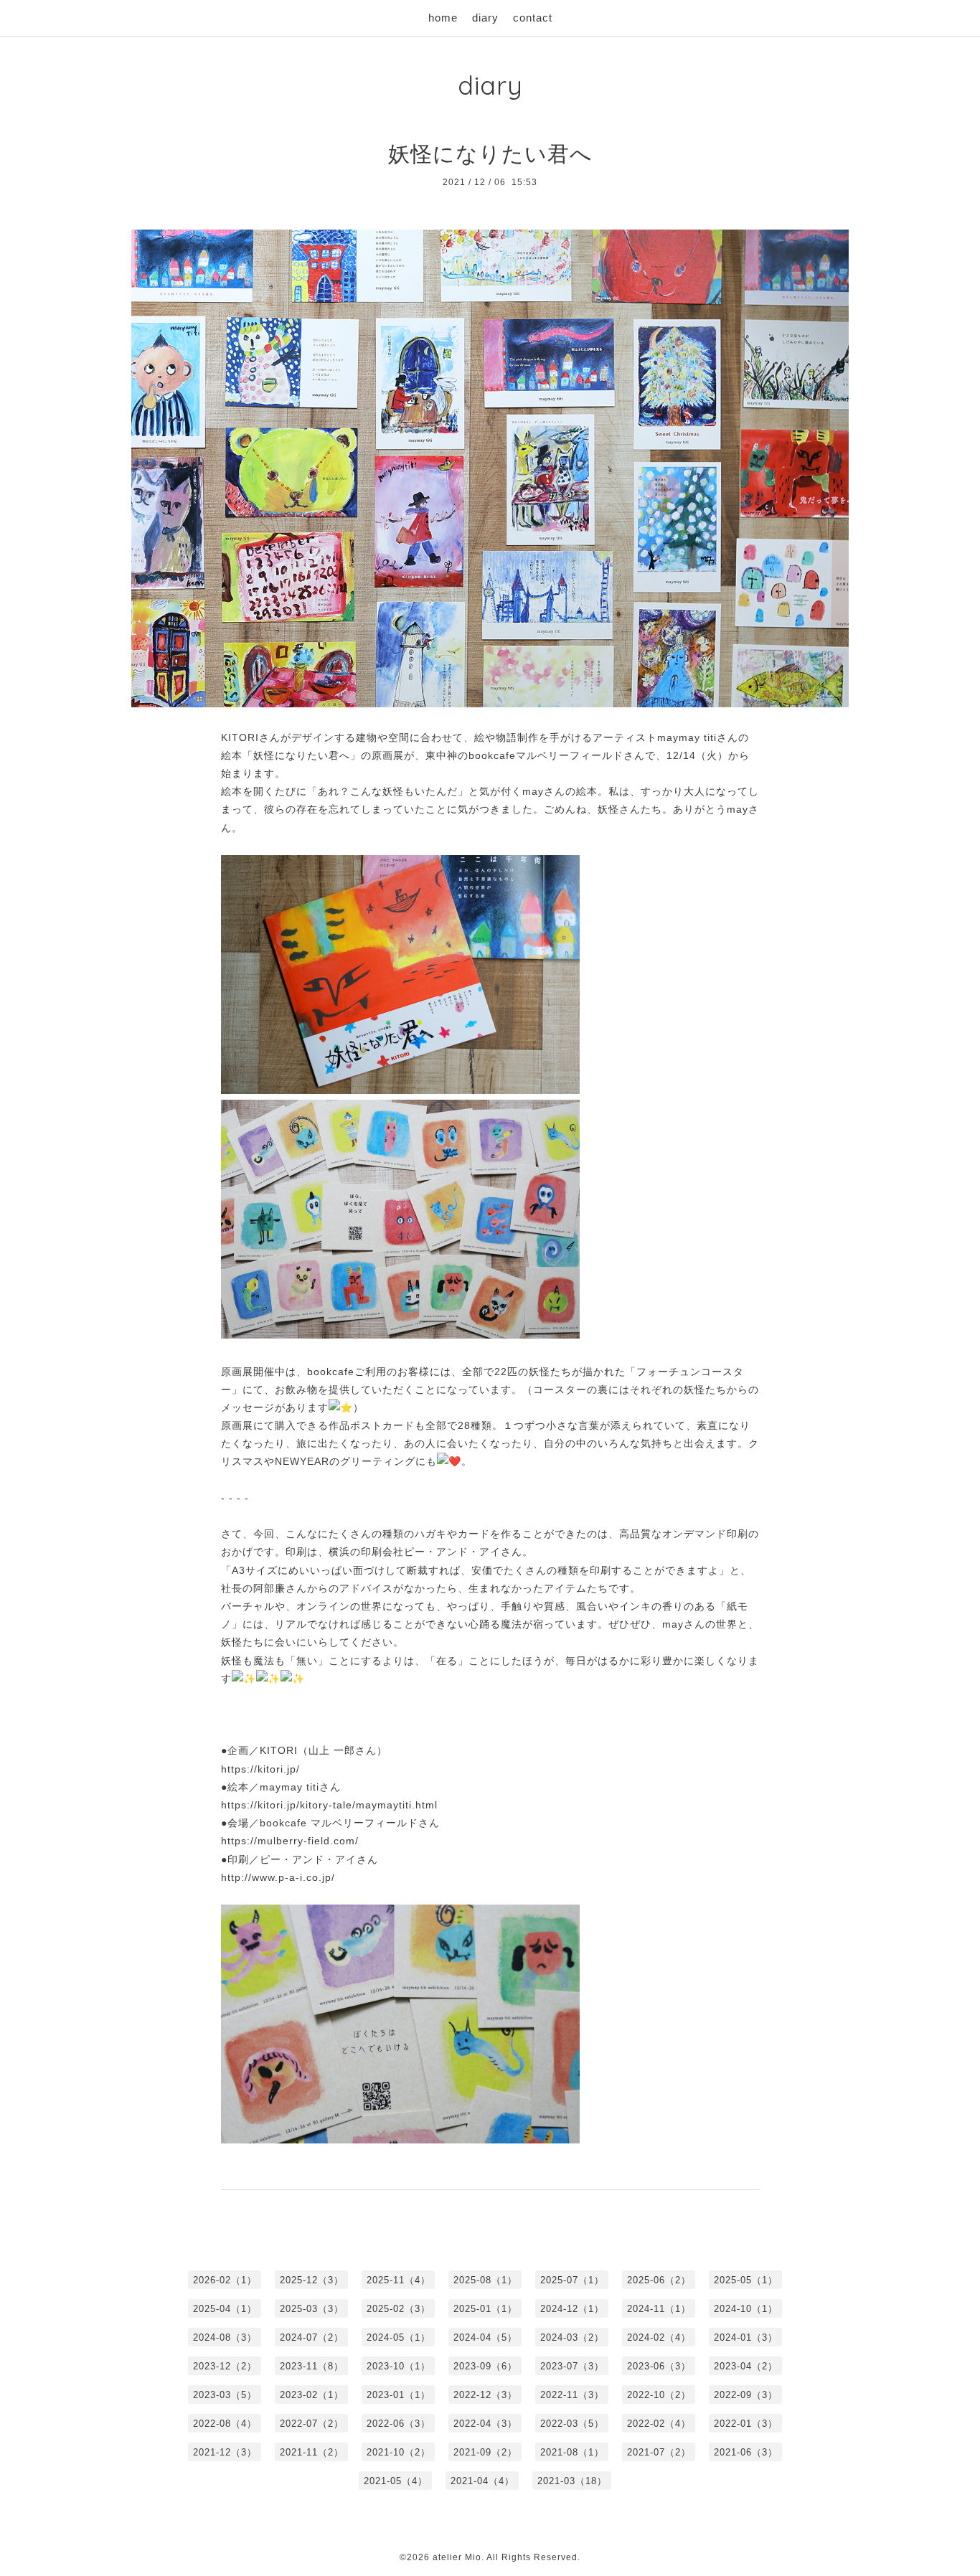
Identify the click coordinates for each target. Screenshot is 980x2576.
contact (533, 18)
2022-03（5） (572, 2424)
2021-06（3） (746, 2452)
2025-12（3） (312, 2280)
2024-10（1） (746, 2309)
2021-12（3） (225, 2452)
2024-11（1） (659, 2309)
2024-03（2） (572, 2337)
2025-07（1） (572, 2280)
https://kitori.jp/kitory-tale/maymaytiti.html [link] (329, 1805)
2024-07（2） (312, 2337)
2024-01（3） (746, 2337)
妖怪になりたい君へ (490, 154)
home (443, 18)
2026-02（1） (225, 2280)
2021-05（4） (396, 2481)
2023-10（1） (399, 2366)
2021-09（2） (485, 2452)
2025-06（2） (659, 2280)
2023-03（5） (225, 2395)
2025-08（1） (485, 2280)
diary (485, 18)
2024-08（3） (225, 2337)
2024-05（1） (399, 2337)
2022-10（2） (659, 2395)
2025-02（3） (399, 2309)
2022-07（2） (312, 2424)
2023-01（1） (399, 2395)
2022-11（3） (572, 2395)
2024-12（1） (572, 2309)
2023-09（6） (485, 2366)
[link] (332, 1750)
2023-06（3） (659, 2366)
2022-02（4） (659, 2424)
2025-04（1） (225, 2309)
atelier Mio (457, 2557)
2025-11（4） (399, 2280)
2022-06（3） (399, 2424)
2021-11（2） (312, 2452)
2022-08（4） (225, 2424)
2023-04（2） (746, 2366)
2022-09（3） (746, 2395)
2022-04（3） (485, 2424)
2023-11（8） (312, 2366)
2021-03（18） (572, 2481)
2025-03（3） (312, 2309)
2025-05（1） (746, 2280)
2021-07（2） (659, 2452)
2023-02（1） (312, 2395)
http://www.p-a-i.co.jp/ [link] (278, 1877)
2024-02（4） (659, 2337)
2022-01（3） (746, 2424)
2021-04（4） (482, 2481)
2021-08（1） (572, 2452)
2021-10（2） (399, 2452)
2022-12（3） (485, 2395)
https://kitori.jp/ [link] (260, 1769)
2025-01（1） (485, 2309)
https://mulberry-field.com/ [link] (290, 1841)
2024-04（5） (485, 2337)
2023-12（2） (225, 2366)
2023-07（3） (572, 2366)
